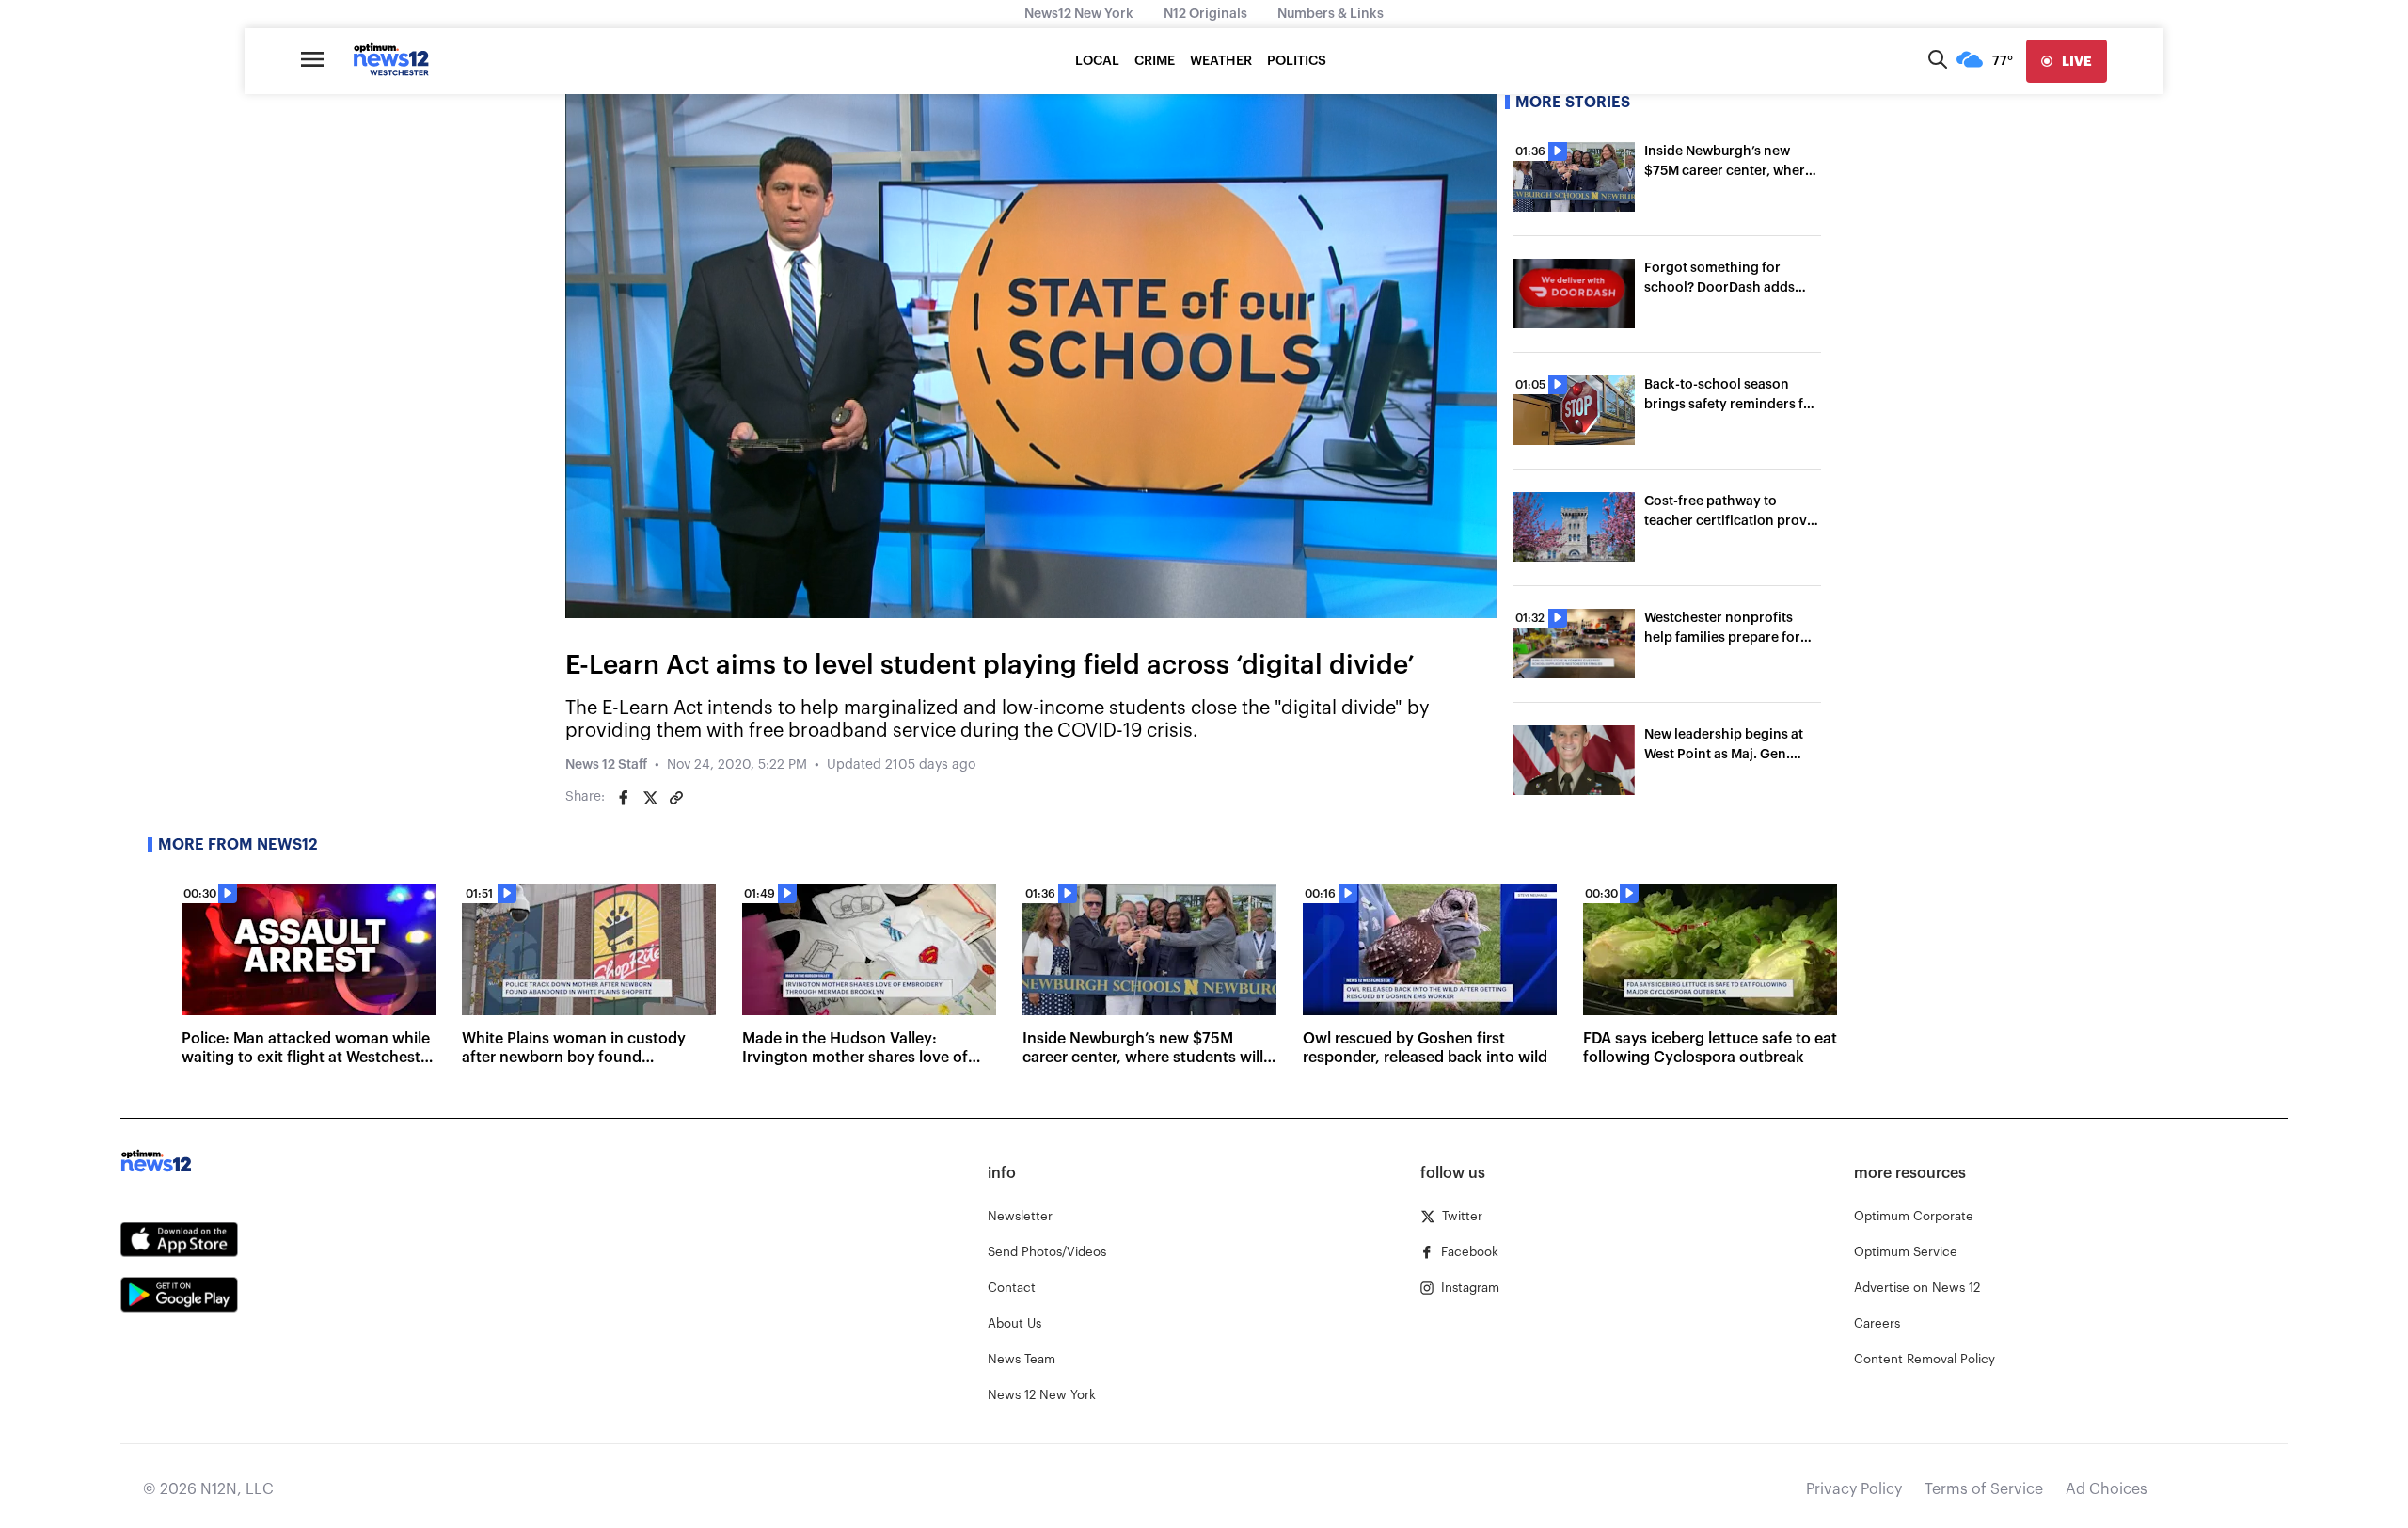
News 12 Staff (606, 765)
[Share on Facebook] (624, 798)
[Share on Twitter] (650, 798)
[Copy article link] (676, 798)
